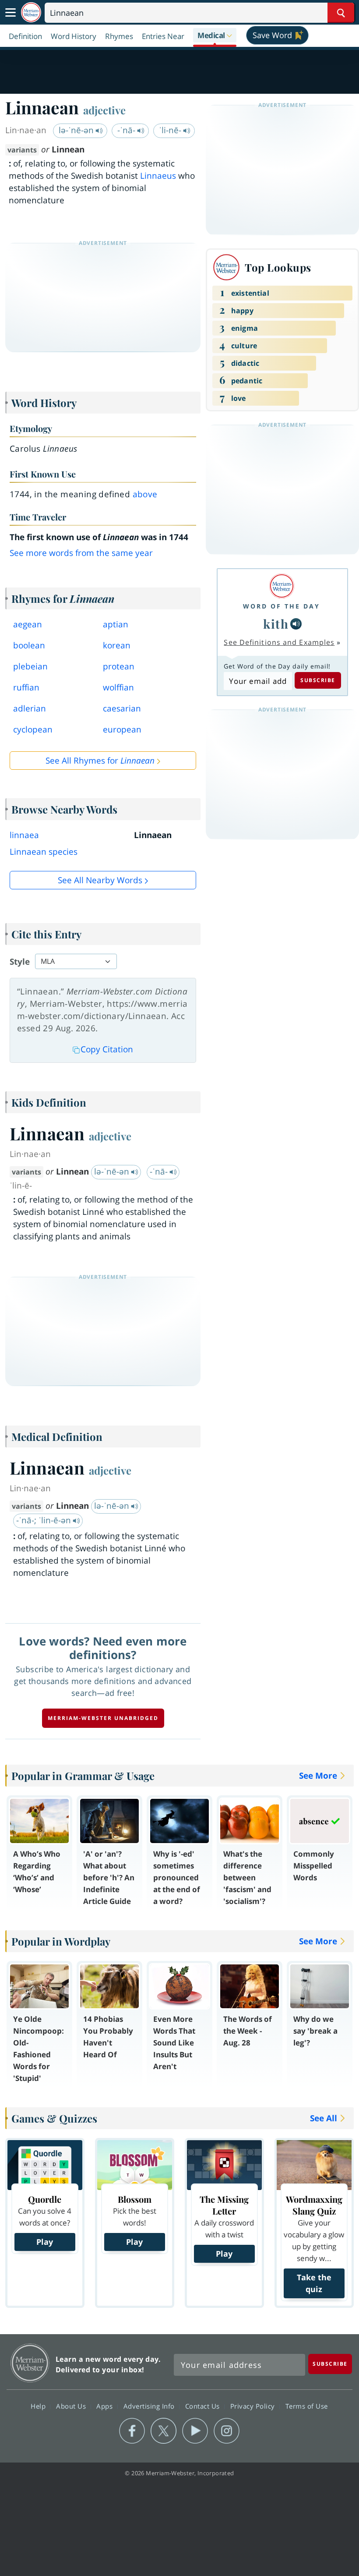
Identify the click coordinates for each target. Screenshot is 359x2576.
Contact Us (204, 2406)
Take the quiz (314, 2283)
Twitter (164, 2431)
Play (45, 2242)
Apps (106, 2406)
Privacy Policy (254, 2406)
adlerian (30, 708)
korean (117, 645)
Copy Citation (107, 1049)
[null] (296, 624)
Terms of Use (307, 2406)
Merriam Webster (30, 2363)
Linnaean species (44, 852)
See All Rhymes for (100, 761)
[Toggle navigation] (11, 13)
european (122, 729)
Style (20, 962)
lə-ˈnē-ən (77, 130)
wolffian (118, 687)
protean (119, 666)
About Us (72, 2406)
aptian (116, 624)
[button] (215, 36)
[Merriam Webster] (282, 586)
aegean (28, 624)
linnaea (24, 835)
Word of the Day (282, 606)
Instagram (227, 2431)
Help (39, 2406)
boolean (29, 645)
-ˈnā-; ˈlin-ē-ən (45, 1520)
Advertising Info (150, 2406)
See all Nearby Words (100, 880)
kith (276, 624)
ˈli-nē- (171, 130)
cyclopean (33, 729)
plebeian (30, 666)
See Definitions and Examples (279, 642)
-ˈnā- (127, 130)
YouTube (195, 2431)
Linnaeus (158, 176)
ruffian (26, 687)
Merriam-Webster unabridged (103, 1718)
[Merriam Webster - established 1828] (31, 12)
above (145, 494)
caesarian (122, 708)
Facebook (132, 2431)
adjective (104, 110)
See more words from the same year (81, 553)
